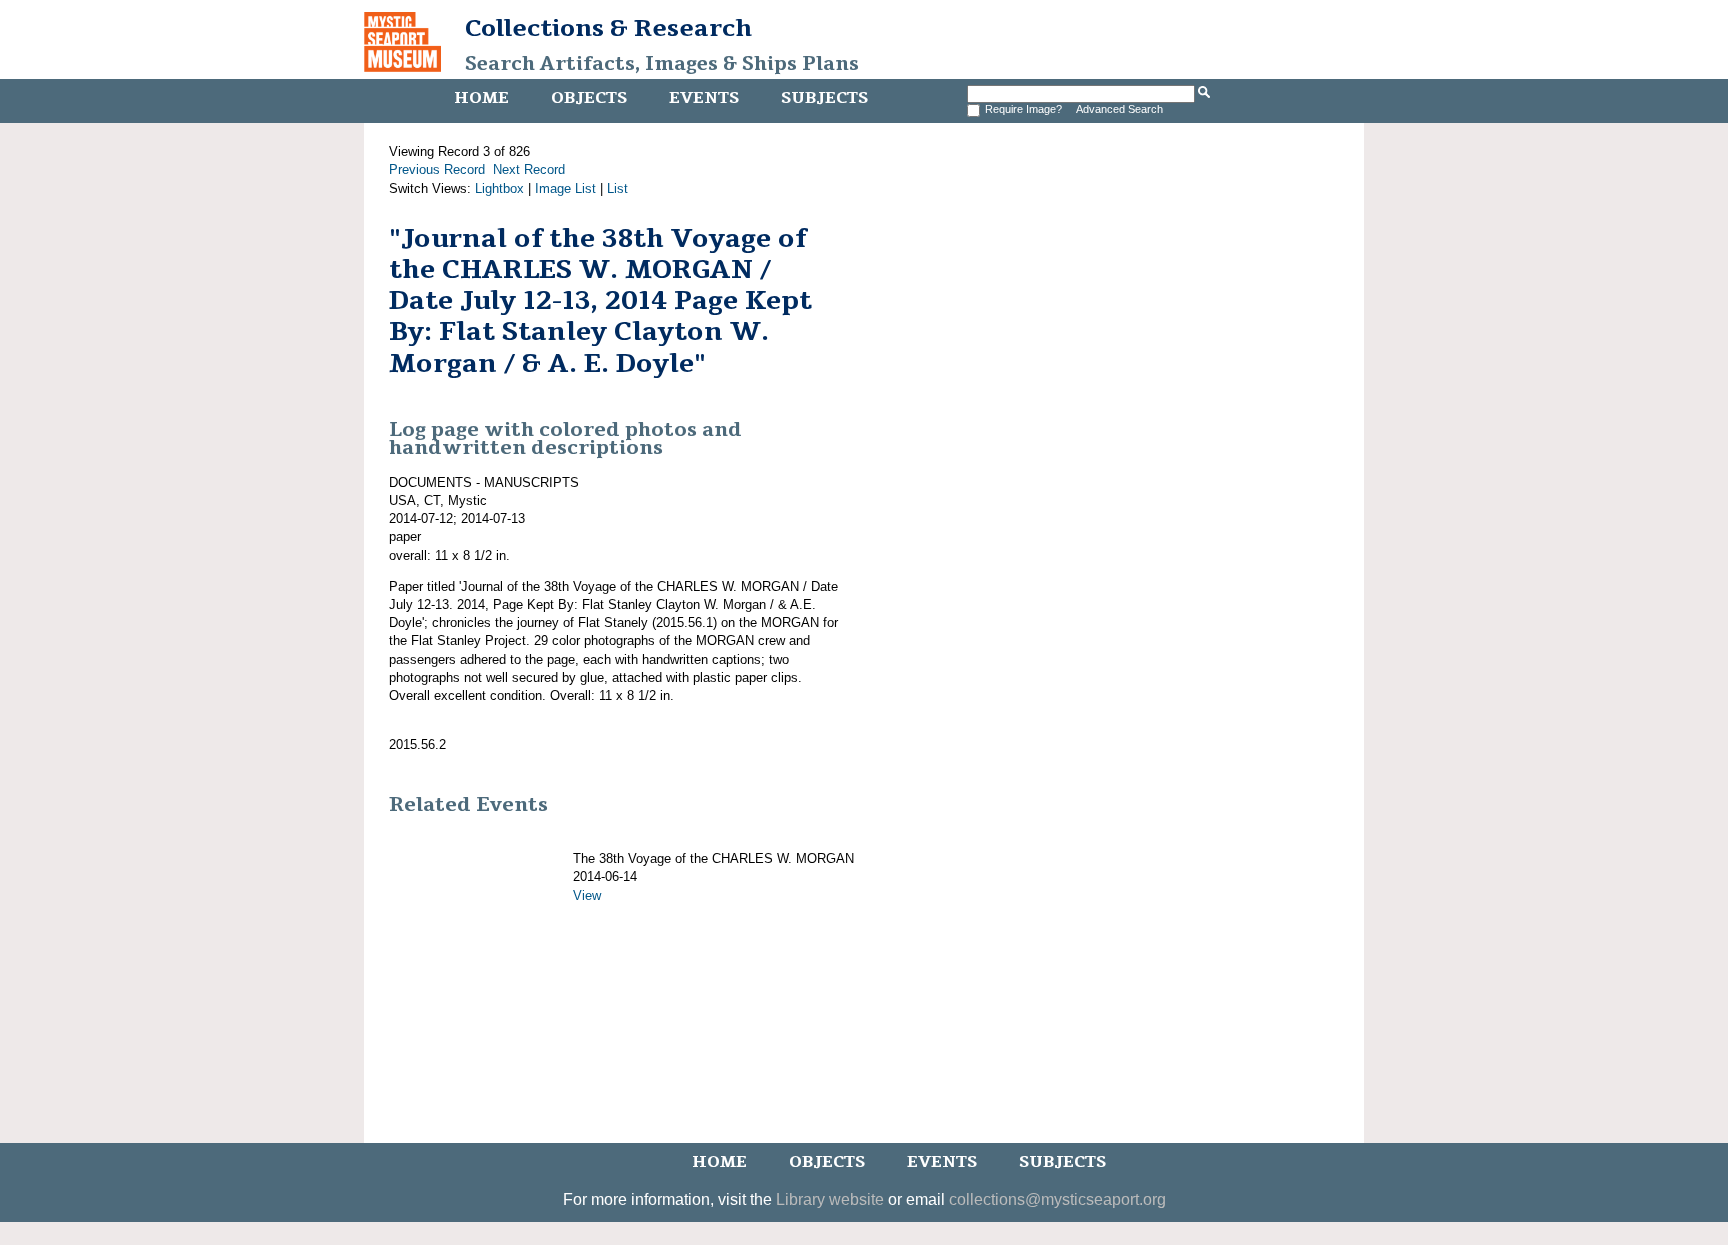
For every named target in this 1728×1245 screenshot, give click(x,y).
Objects (589, 98)
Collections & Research (608, 28)
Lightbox (499, 188)
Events (704, 98)
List (617, 188)
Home (481, 98)
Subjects (824, 98)
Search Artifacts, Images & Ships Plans (662, 64)
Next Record (529, 169)
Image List (565, 188)
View (587, 895)
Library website (830, 1199)
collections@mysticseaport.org (1057, 1199)
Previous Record (437, 169)
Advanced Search (1119, 109)
